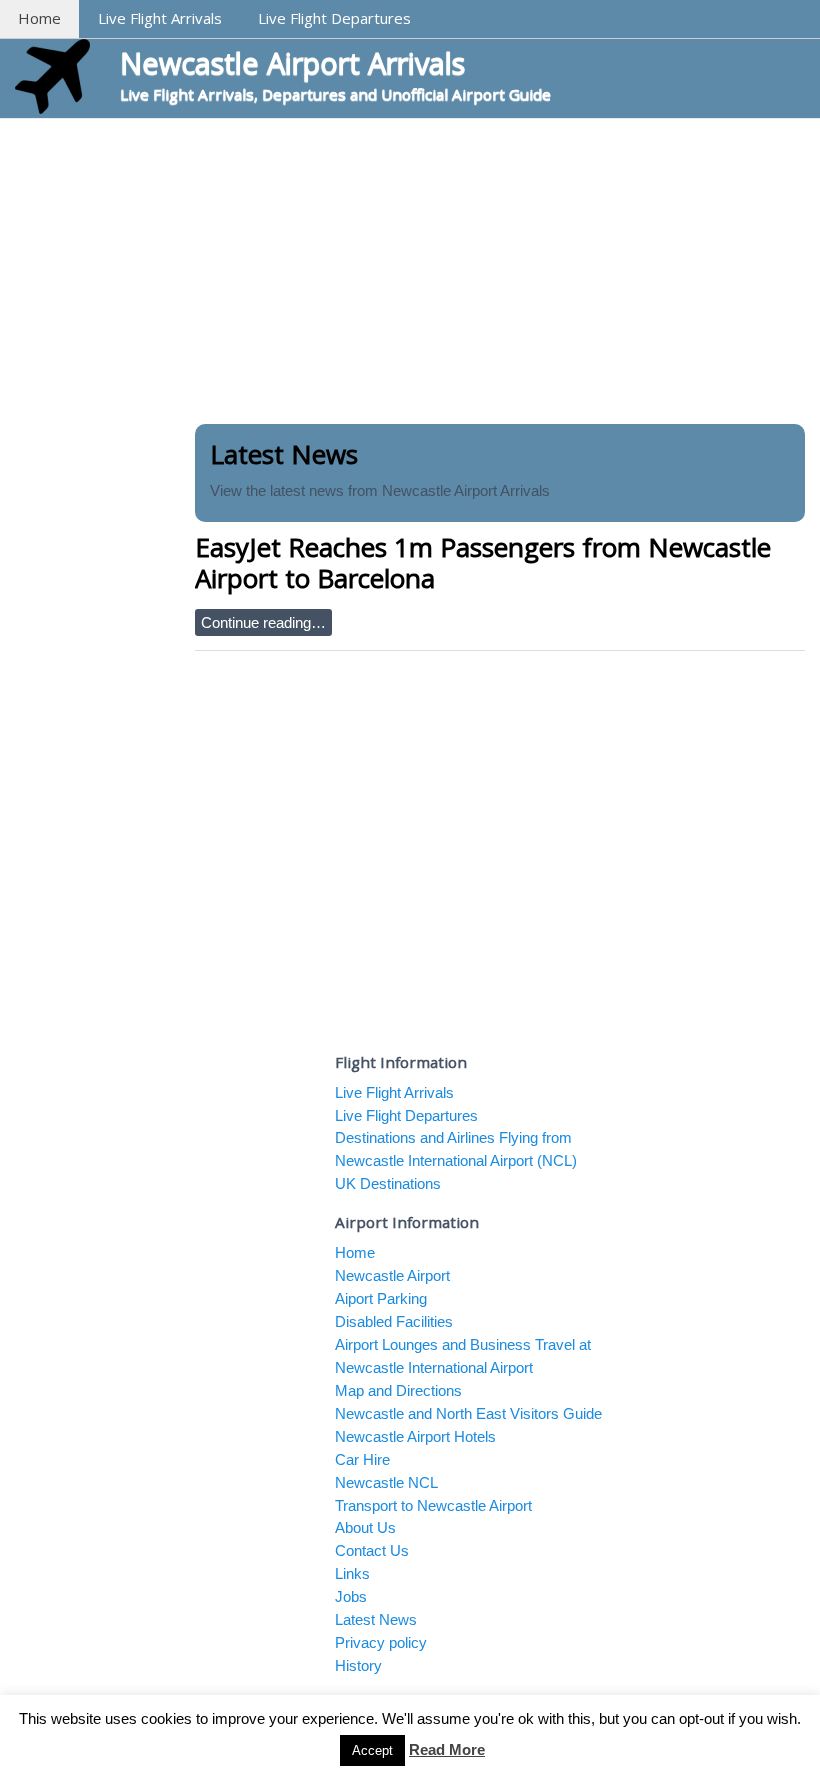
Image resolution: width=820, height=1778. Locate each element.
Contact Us (372, 1550)
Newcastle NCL (386, 1482)
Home (39, 18)
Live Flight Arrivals (160, 18)
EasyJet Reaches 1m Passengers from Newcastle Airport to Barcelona (483, 562)
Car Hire (362, 1459)
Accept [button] (372, 1750)
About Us (365, 1527)
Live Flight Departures (334, 18)
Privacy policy (381, 1642)
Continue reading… (263, 622)
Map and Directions (398, 1390)
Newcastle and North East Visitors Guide (468, 1413)
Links (352, 1573)
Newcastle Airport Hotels (415, 1436)
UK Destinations (388, 1183)
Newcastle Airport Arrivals (292, 62)
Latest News (376, 1619)
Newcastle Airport (392, 1275)
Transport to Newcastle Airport (433, 1505)
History (358, 1665)
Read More (447, 1749)
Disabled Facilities (394, 1321)
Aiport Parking (381, 1298)
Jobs (351, 1596)
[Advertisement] (410, 269)
